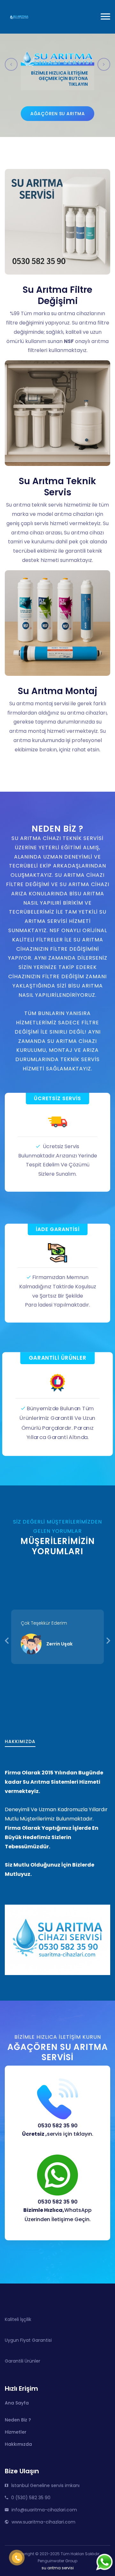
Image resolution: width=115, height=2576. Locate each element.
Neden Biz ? (18, 2420)
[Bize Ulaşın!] (105, 2562)
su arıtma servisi (58, 2568)
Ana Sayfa (17, 2403)
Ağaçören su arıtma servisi (57, 116)
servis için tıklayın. (58, 2134)
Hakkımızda (18, 2444)
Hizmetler (16, 2432)
